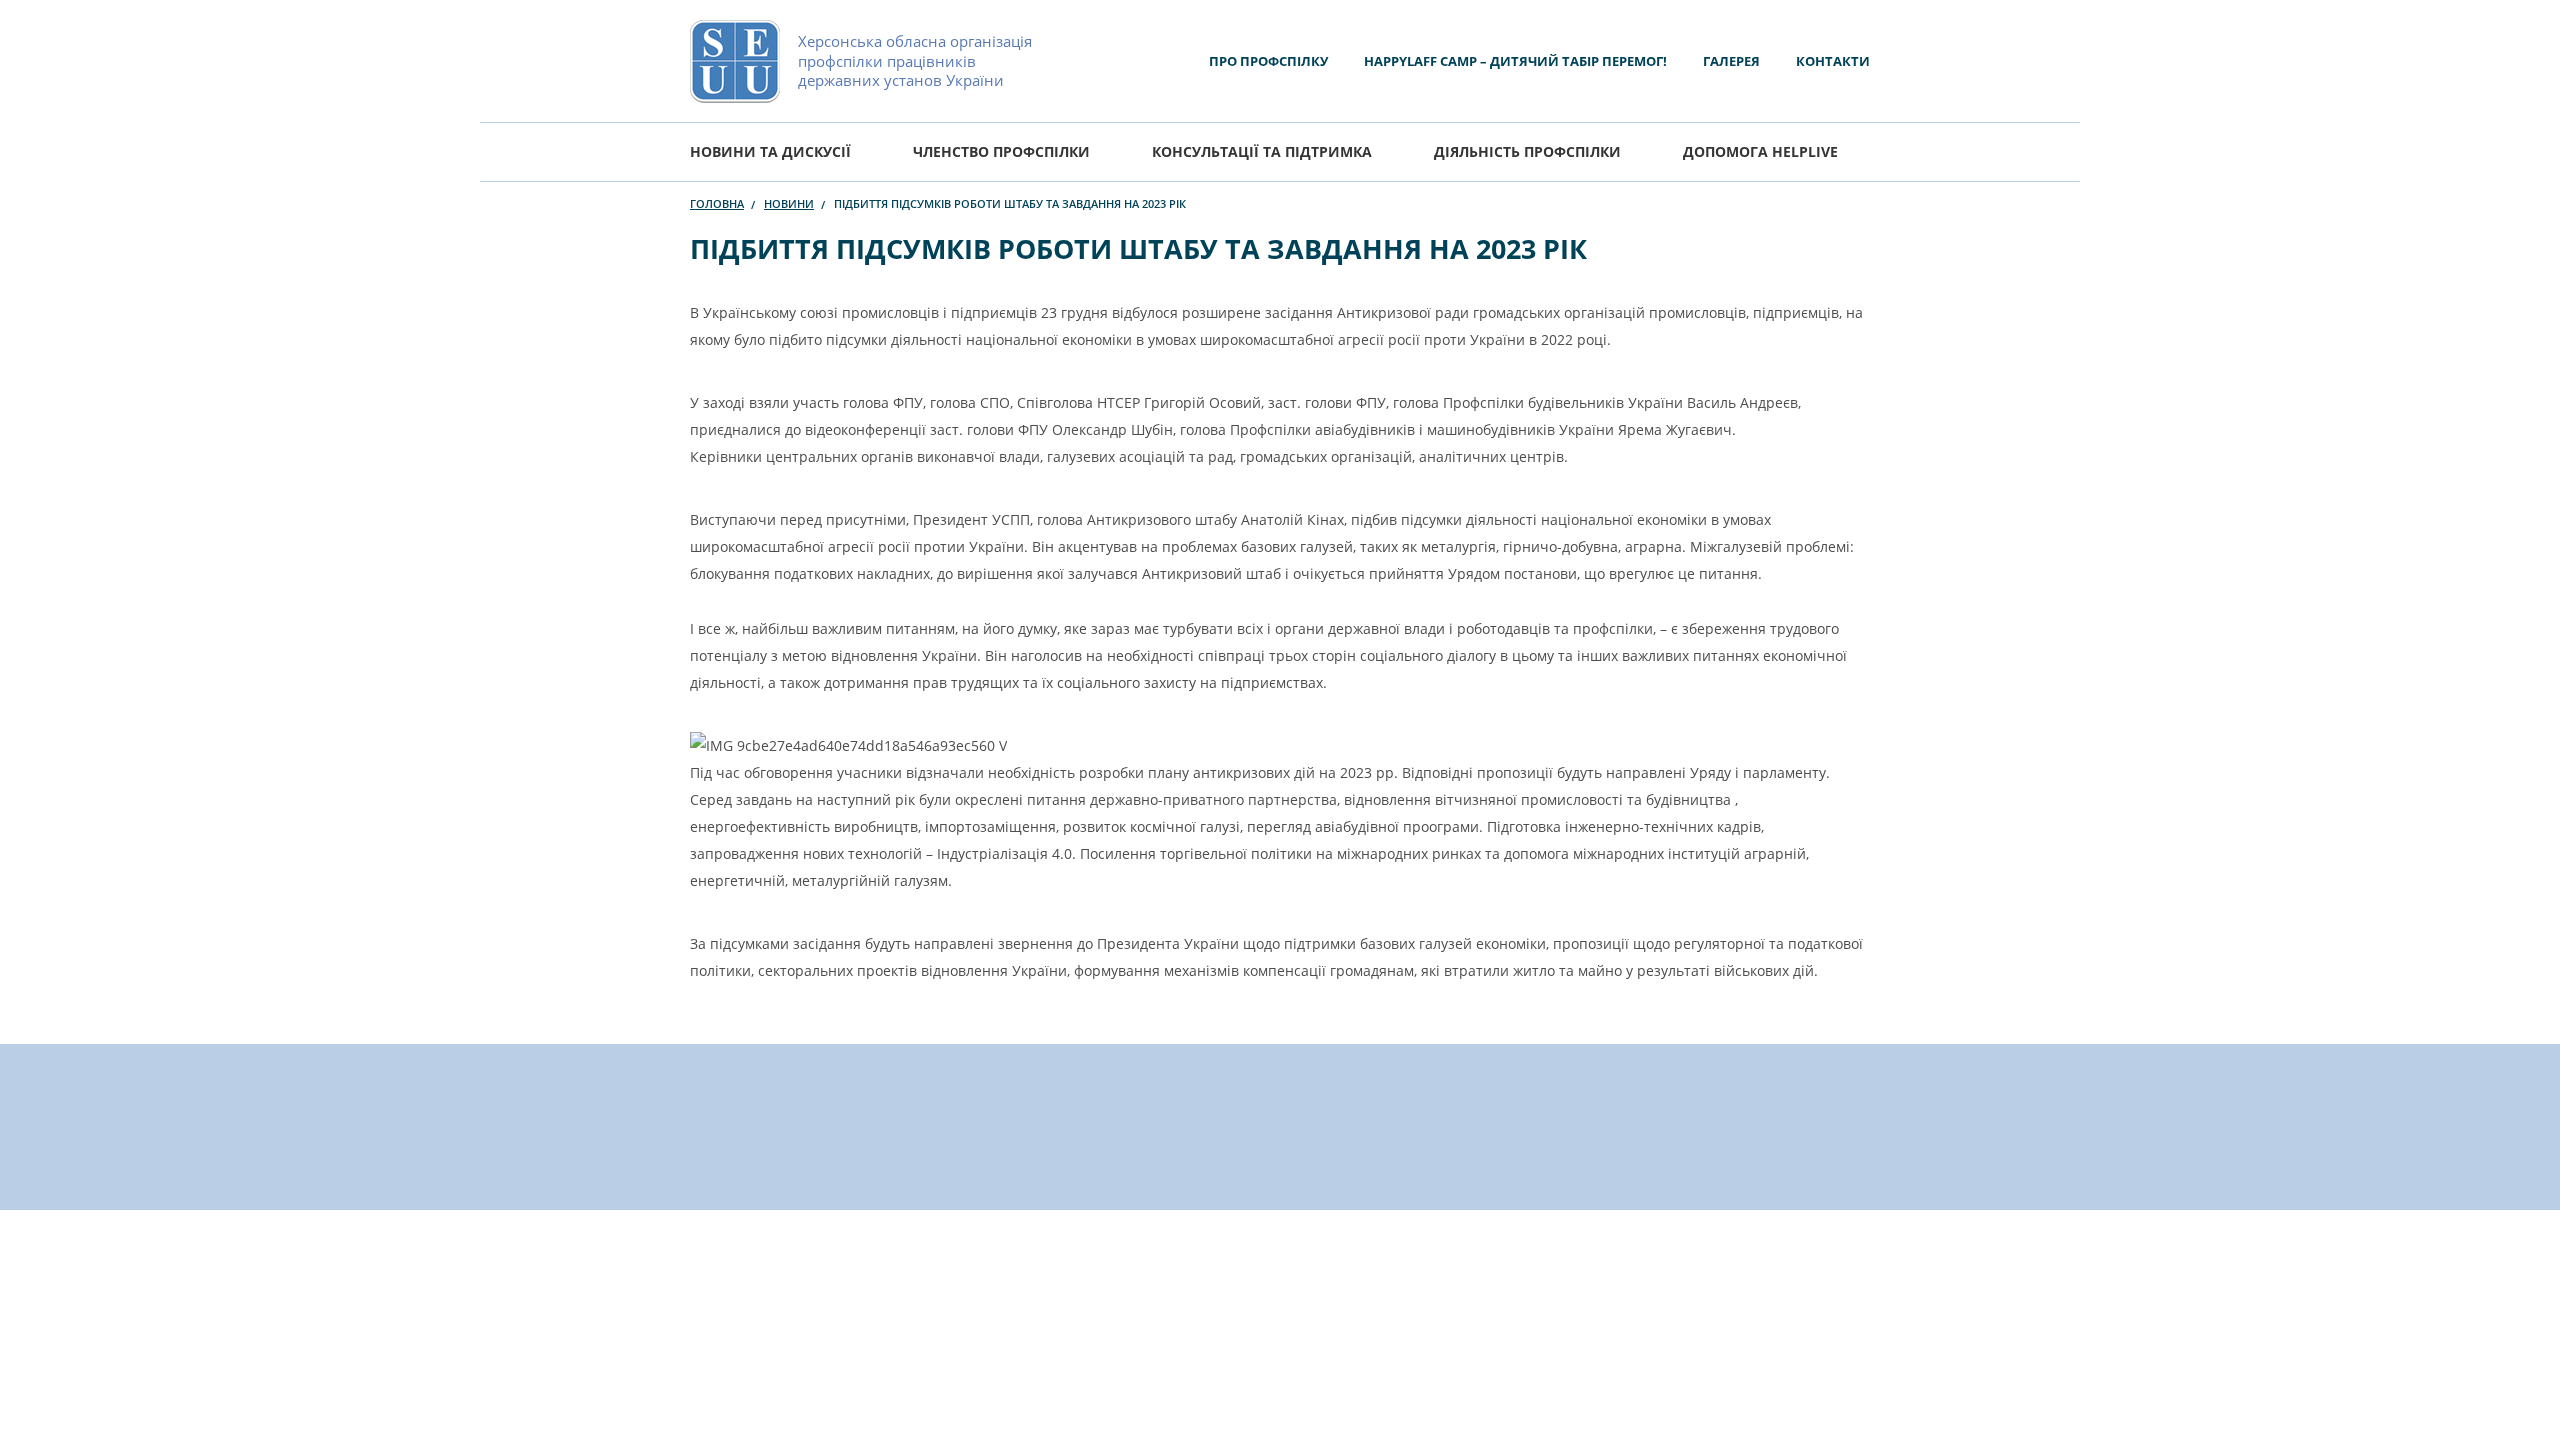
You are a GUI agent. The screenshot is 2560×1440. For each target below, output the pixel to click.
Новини (789, 203)
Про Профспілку (1268, 61)
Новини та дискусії (770, 151)
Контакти (1833, 61)
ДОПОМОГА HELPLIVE (1760, 151)
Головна (717, 203)
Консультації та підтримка (1262, 151)
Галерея (1731, 61)
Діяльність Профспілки (1527, 151)
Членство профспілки (1001, 151)
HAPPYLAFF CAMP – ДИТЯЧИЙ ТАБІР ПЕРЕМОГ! (1515, 61)
